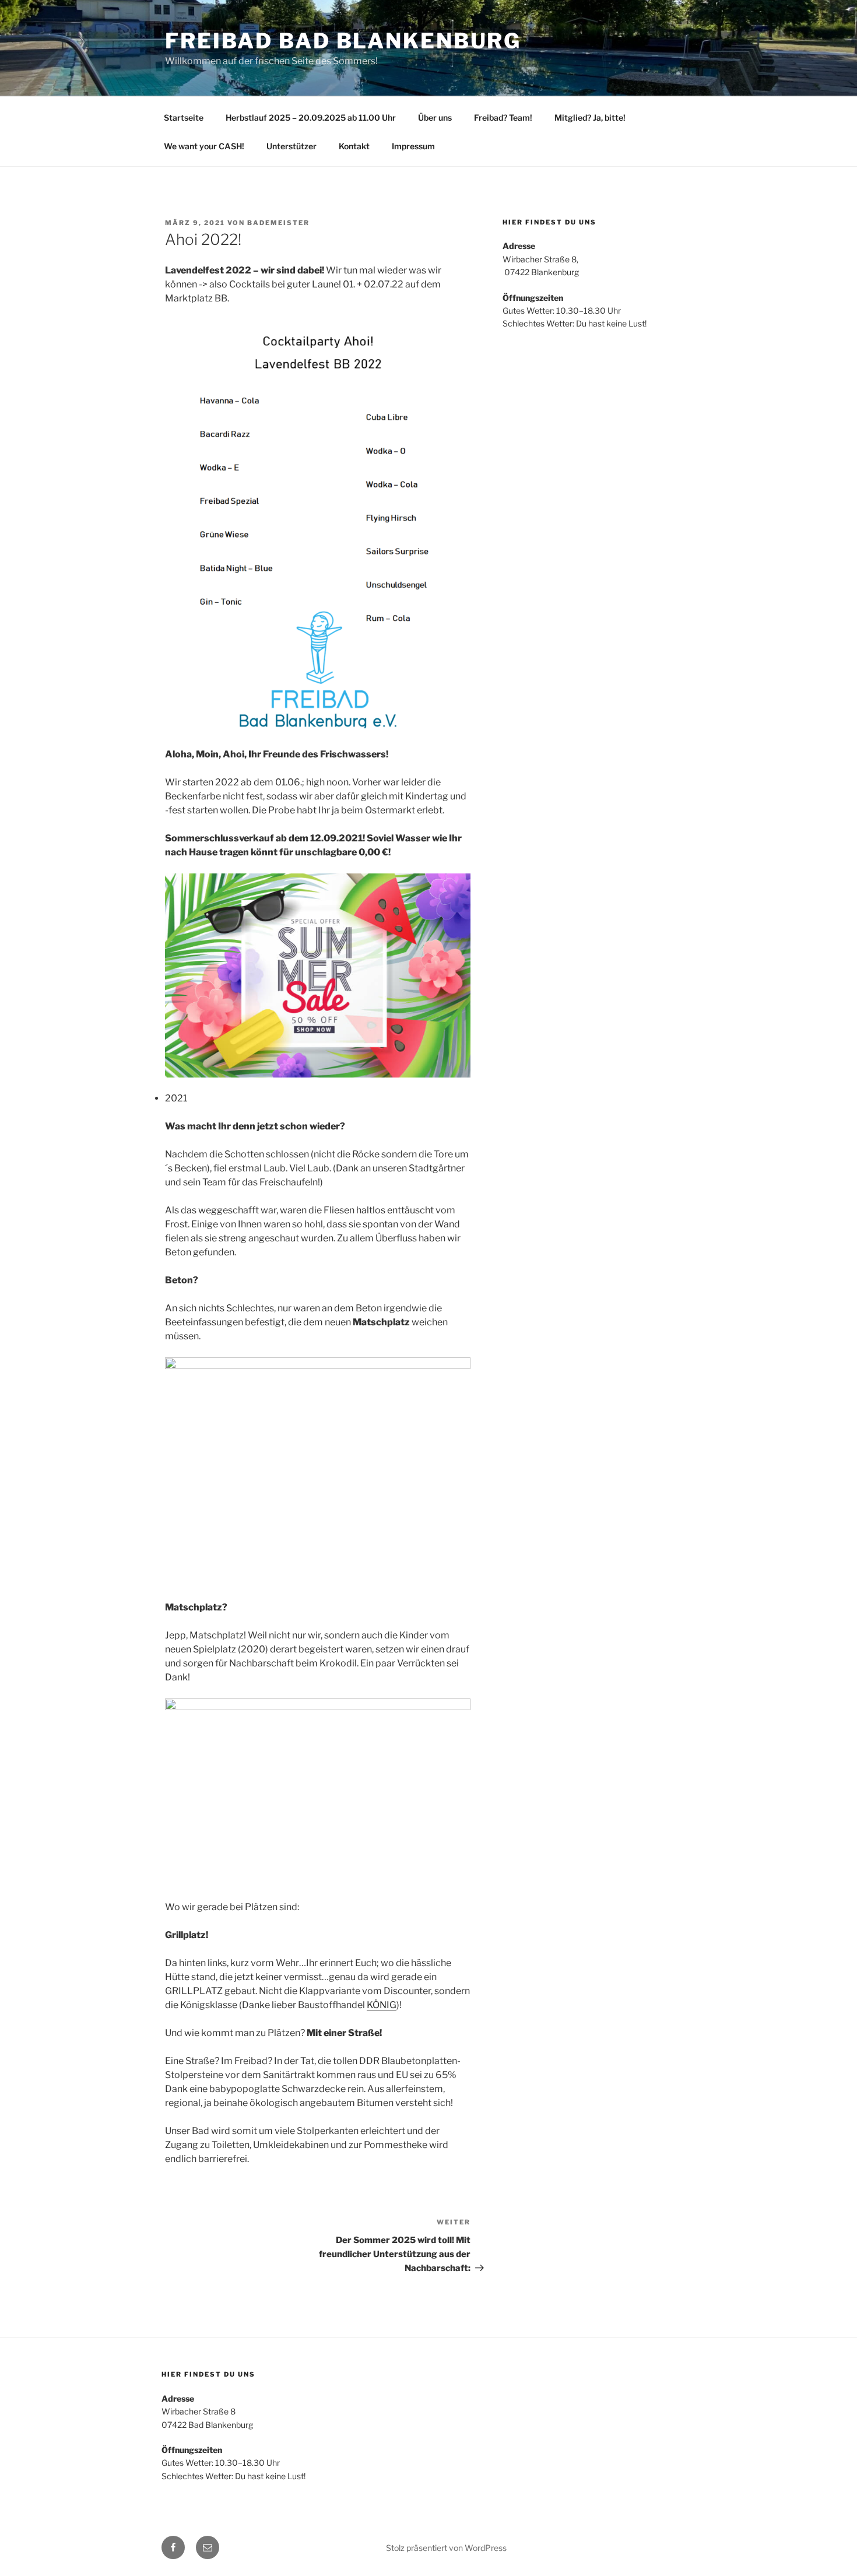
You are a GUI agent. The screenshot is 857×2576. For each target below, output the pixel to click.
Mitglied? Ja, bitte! (590, 117)
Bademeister (278, 223)
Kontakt (354, 146)
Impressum (413, 146)
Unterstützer (291, 146)
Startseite (184, 117)
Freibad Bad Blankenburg (343, 41)
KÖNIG (382, 2005)
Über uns (435, 117)
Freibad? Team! (503, 117)
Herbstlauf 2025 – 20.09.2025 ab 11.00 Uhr (311, 117)
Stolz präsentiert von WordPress (446, 2548)
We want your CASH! (204, 146)
